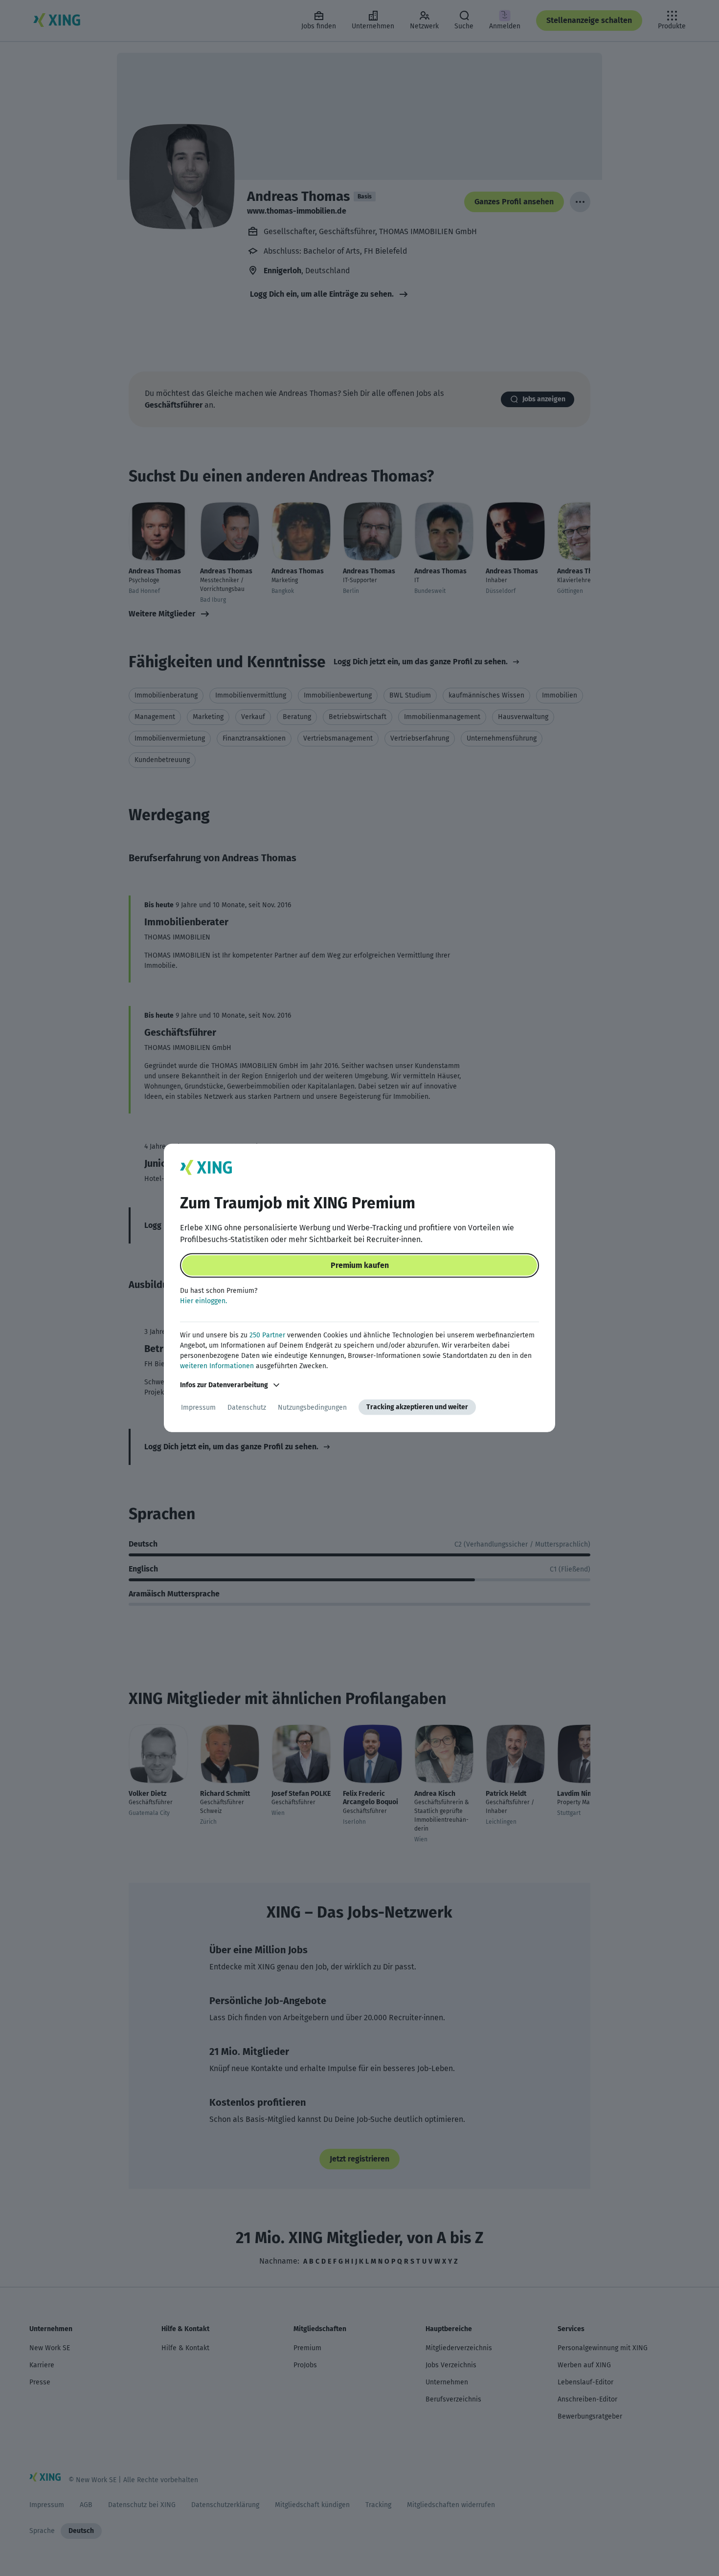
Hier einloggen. (203, 1301)
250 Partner (267, 1335)
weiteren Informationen (217, 1366)
